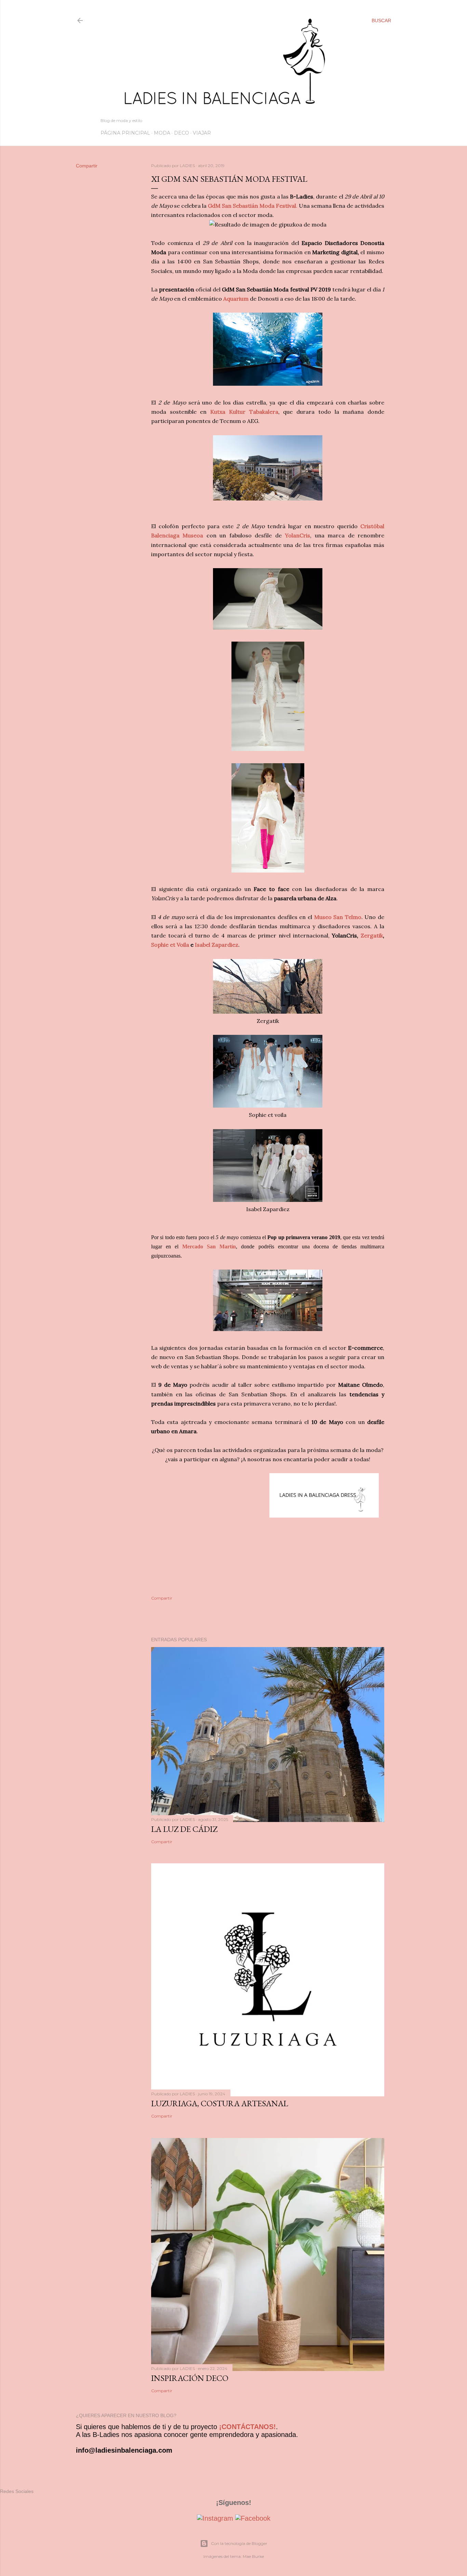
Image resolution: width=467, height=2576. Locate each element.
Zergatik (372, 935)
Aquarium (237, 299)
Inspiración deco (190, 2378)
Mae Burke (253, 2556)
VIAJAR (202, 133)
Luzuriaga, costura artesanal (220, 2103)
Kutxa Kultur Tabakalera (244, 412)
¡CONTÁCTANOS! (248, 2427)
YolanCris (297, 535)
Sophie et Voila (170, 945)
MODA (162, 133)
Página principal (125, 133)
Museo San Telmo (338, 917)
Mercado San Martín (209, 1246)
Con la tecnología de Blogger (239, 2543)
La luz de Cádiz (184, 1829)
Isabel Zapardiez (217, 945)
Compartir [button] (87, 166)
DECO (182, 133)
